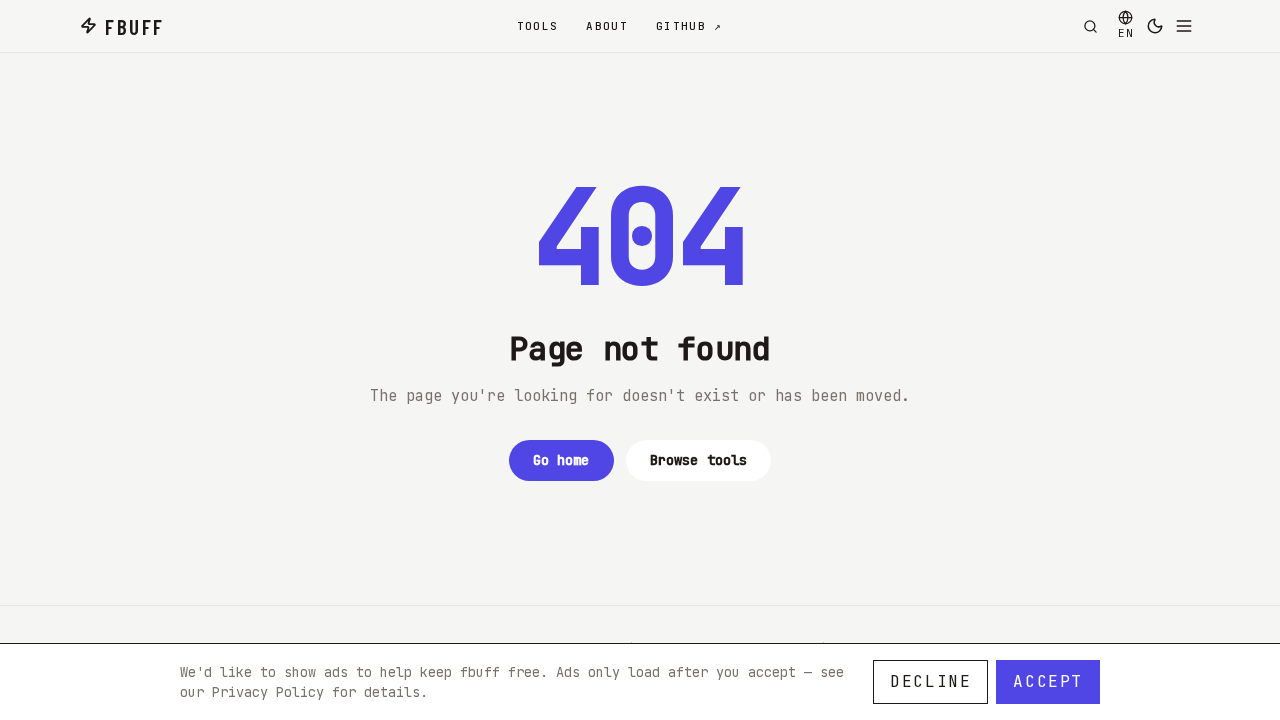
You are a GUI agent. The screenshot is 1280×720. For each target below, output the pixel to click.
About (607, 26)
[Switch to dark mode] (1155, 26)
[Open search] (1090, 26)
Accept (1048, 681)
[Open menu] (1184, 26)
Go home (561, 460)
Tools (538, 26)
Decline (930, 681)
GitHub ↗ (689, 26)
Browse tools (699, 460)
